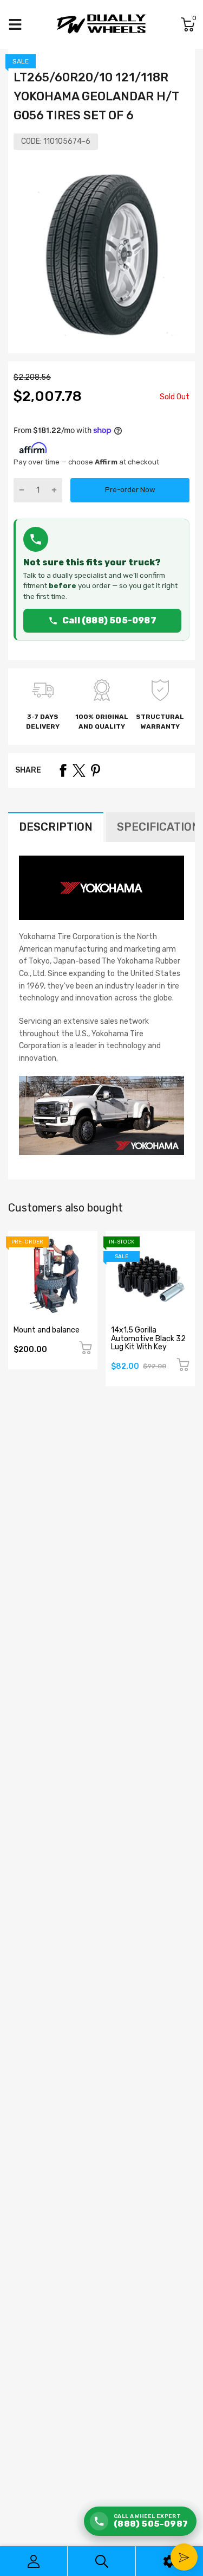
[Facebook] (63, 770)
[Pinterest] (95, 770)
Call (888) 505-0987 (109, 620)
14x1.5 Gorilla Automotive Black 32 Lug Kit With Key (148, 1338)
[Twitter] (79, 770)
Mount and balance (47, 1330)
